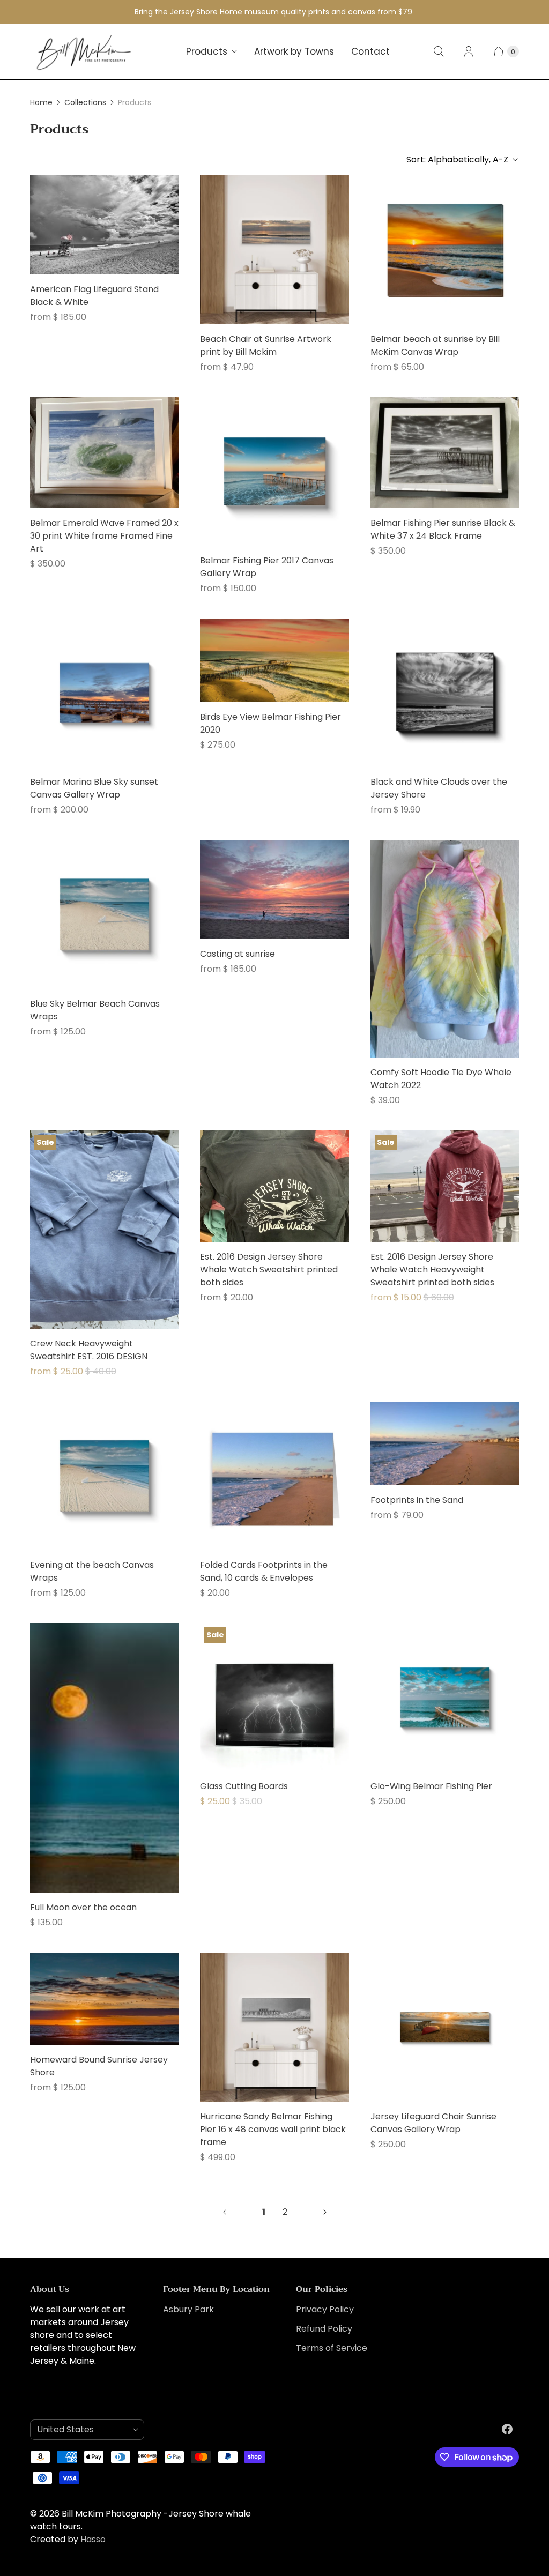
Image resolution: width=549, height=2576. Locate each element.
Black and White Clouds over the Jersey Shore (439, 788)
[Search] (439, 51)
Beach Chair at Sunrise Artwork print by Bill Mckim (266, 345)
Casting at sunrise (238, 954)
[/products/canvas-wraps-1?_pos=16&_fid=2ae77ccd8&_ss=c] (104, 1476)
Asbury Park (188, 2309)
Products (207, 51)
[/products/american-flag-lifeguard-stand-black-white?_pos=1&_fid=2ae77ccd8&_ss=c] (104, 225)
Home (41, 102)
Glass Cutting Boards (244, 1786)
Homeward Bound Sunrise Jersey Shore (99, 2066)
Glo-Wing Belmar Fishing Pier (431, 1786)
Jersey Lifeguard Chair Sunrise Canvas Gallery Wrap (433, 2123)
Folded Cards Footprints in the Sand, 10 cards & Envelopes (264, 1571)
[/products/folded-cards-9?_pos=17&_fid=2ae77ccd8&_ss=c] (274, 1476)
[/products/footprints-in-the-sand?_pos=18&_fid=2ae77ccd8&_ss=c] (445, 1443)
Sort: (457, 159)
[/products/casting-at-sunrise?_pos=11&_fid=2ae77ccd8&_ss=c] (274, 889)
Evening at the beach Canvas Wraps (92, 1571)
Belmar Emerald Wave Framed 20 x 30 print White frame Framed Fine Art (104, 536)
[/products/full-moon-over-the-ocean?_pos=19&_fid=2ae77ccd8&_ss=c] (104, 1758)
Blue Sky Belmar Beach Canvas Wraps (95, 1010)
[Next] (325, 2212)
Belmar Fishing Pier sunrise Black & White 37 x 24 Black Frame (443, 529)
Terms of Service (332, 2348)
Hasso (93, 2539)
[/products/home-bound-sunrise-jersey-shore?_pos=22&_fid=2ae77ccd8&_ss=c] (104, 1999)
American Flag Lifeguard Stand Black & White (94, 296)
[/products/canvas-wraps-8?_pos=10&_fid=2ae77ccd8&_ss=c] (104, 914)
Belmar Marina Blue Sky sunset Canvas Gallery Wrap (94, 788)
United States (83, 2429)
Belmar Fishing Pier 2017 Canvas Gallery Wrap (267, 567)
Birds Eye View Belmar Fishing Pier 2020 (270, 723)
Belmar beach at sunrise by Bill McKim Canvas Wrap (435, 345)
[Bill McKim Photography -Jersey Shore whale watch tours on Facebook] (507, 2429)
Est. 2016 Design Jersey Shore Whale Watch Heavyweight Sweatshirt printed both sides (432, 1270)
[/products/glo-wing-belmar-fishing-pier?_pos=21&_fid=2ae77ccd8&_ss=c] (445, 1697)
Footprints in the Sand (417, 1500)
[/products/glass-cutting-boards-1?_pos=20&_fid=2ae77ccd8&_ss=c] (274, 1697)
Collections (85, 102)
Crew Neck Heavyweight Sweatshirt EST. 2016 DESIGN (89, 1350)
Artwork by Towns (294, 51)
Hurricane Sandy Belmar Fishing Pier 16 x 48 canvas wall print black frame (273, 2129)
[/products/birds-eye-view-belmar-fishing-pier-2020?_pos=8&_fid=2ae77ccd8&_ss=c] (274, 660)
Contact (370, 51)
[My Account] (469, 51)
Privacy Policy (325, 2309)
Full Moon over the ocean (83, 1907)
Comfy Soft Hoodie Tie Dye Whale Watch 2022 (441, 1079)
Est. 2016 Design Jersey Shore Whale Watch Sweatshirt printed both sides (269, 1270)
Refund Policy (324, 2329)
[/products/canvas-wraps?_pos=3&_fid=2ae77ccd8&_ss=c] (445, 250)
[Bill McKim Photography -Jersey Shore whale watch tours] (84, 52)
